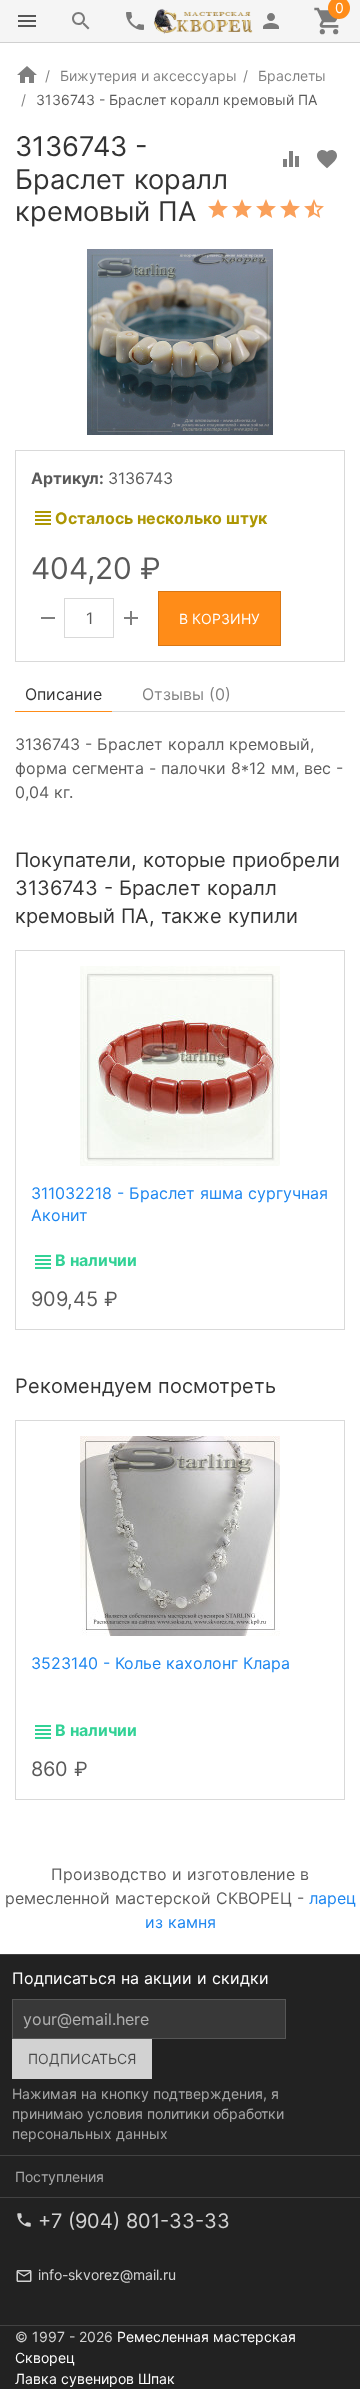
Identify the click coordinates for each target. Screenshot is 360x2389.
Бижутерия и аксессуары (148, 75)
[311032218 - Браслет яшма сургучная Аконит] (180, 1064)
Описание (63, 694)
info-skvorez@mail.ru (107, 2274)
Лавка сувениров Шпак (95, 2378)
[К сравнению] (291, 159)
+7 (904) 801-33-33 (134, 2221)
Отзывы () (186, 694)
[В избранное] (327, 159)
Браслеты (292, 75)
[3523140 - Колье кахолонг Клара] (180, 1534)
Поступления (59, 2176)
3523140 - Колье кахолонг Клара (160, 1663)
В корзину (219, 618)
